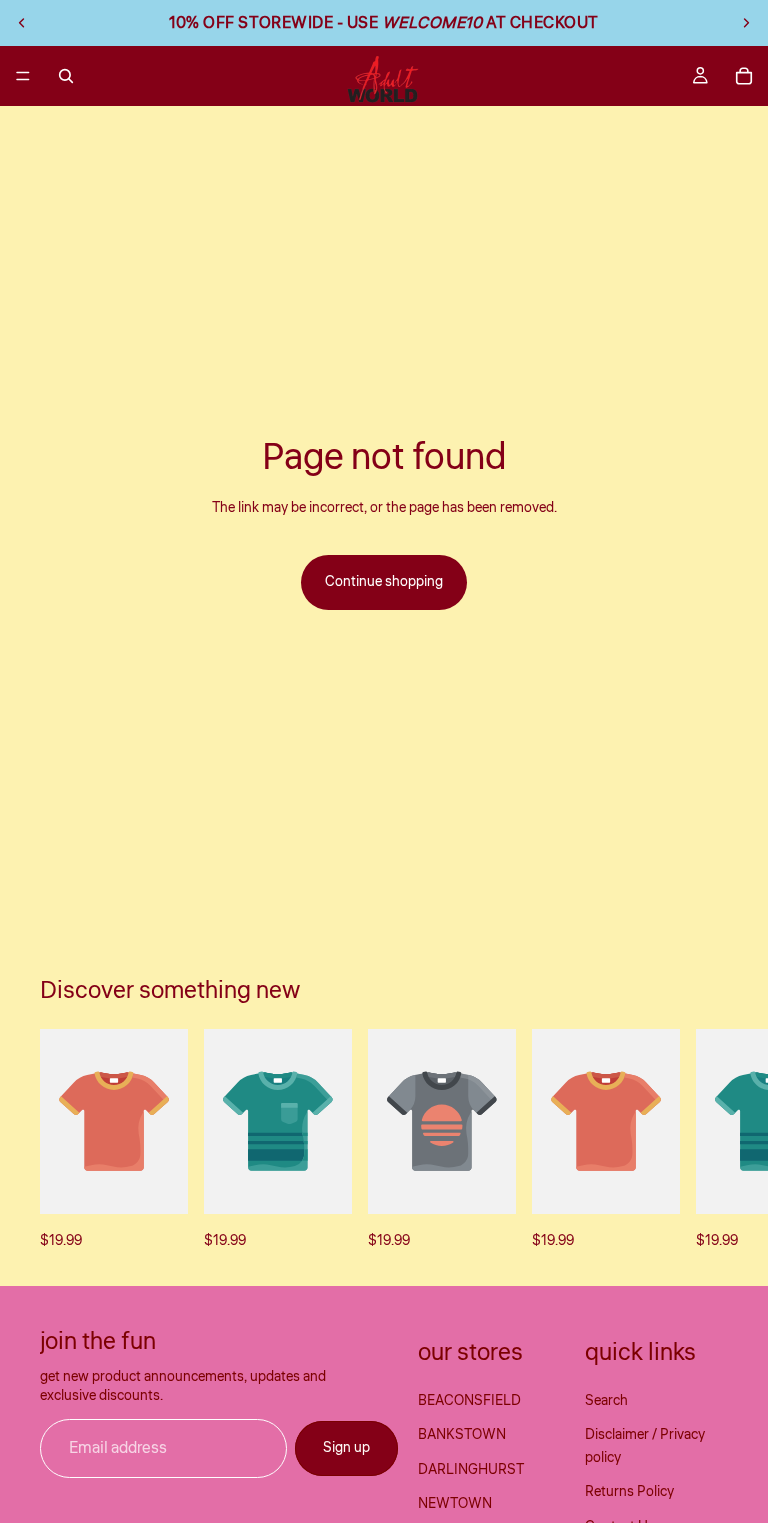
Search (606, 1401)
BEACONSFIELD (469, 1401)
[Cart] (744, 76)
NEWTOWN (455, 1504)
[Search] (66, 76)
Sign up (346, 1448)
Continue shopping (384, 582)
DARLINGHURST (471, 1470)
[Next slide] (746, 23)
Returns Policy (629, 1492)
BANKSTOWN (462, 1435)
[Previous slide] (22, 23)
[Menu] (23, 76)
